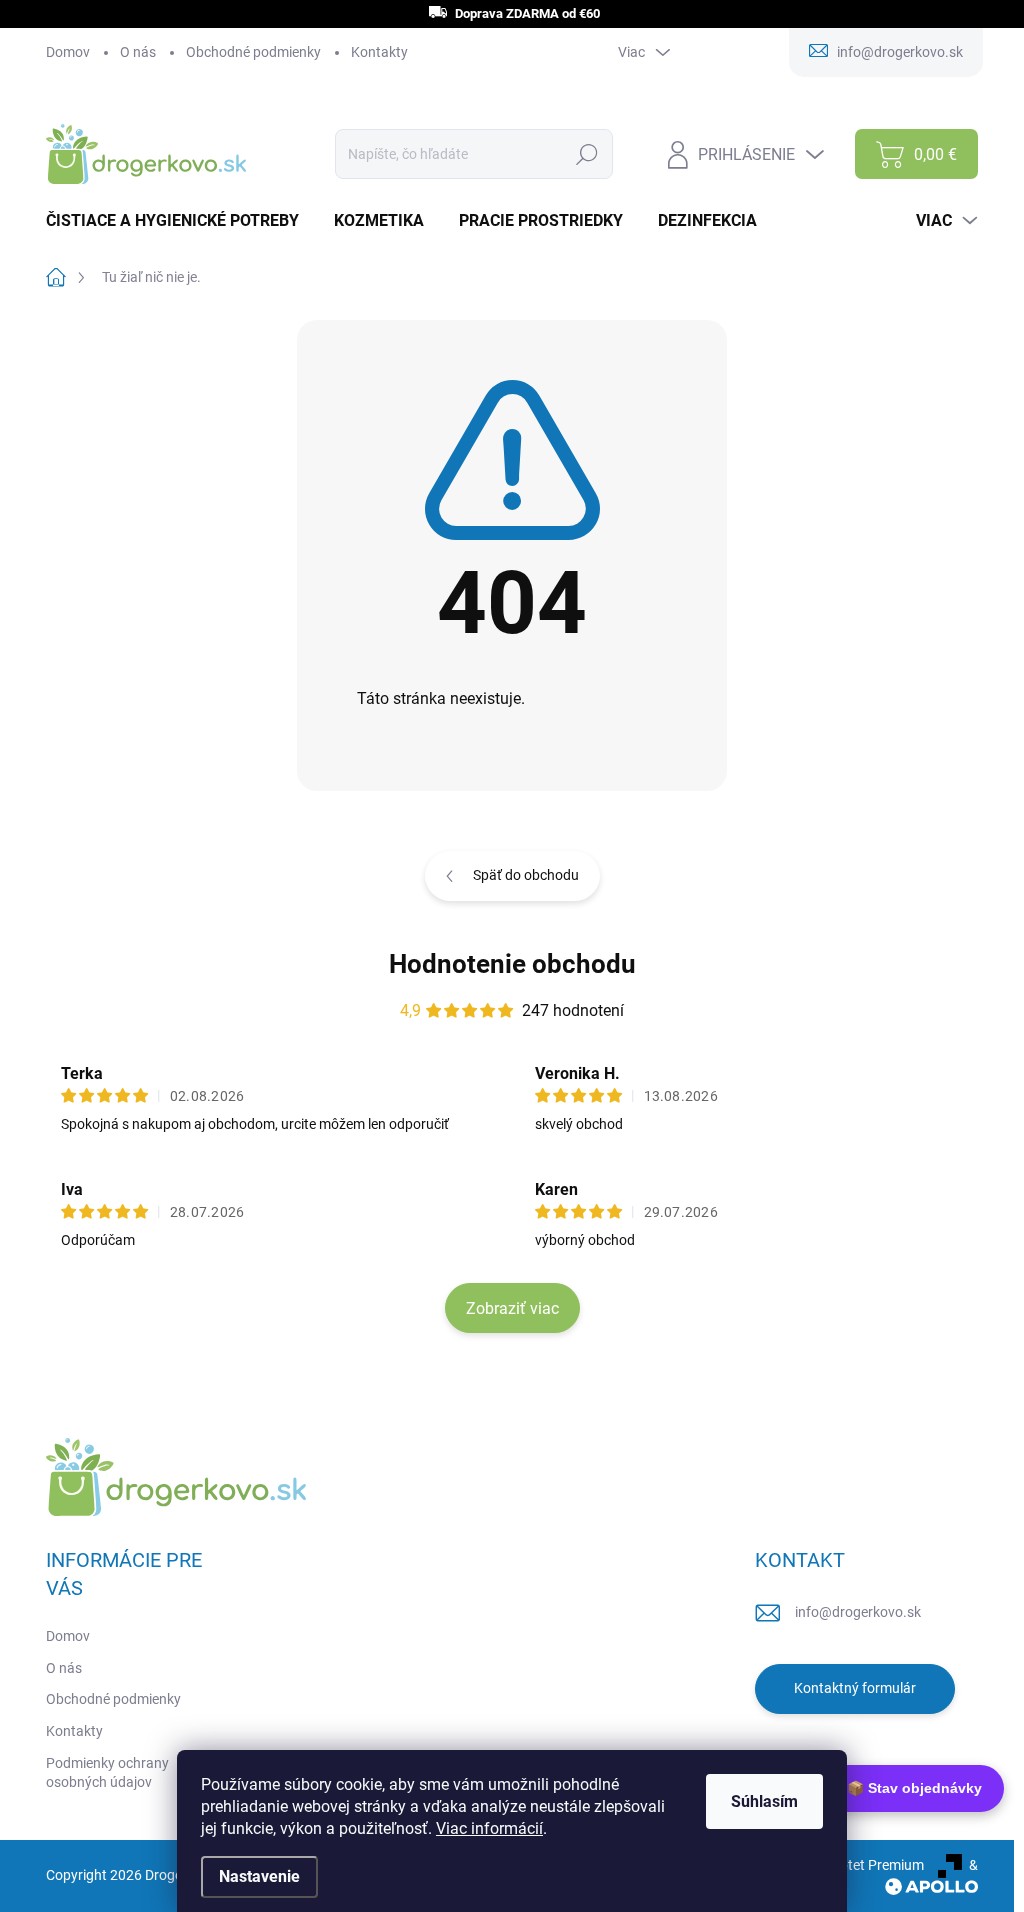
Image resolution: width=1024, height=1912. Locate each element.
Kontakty (379, 52)
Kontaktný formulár (855, 1688)
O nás (138, 52)
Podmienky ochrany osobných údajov (107, 1773)
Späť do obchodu (526, 875)
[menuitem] (180, 221)
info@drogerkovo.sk (858, 1612)
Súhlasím (764, 1801)
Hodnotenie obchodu (512, 964)
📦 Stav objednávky (914, 1788)
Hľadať (587, 154)
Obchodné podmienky (253, 52)
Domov (68, 52)
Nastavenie (259, 1876)
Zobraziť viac (512, 1308)
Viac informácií (489, 1828)
